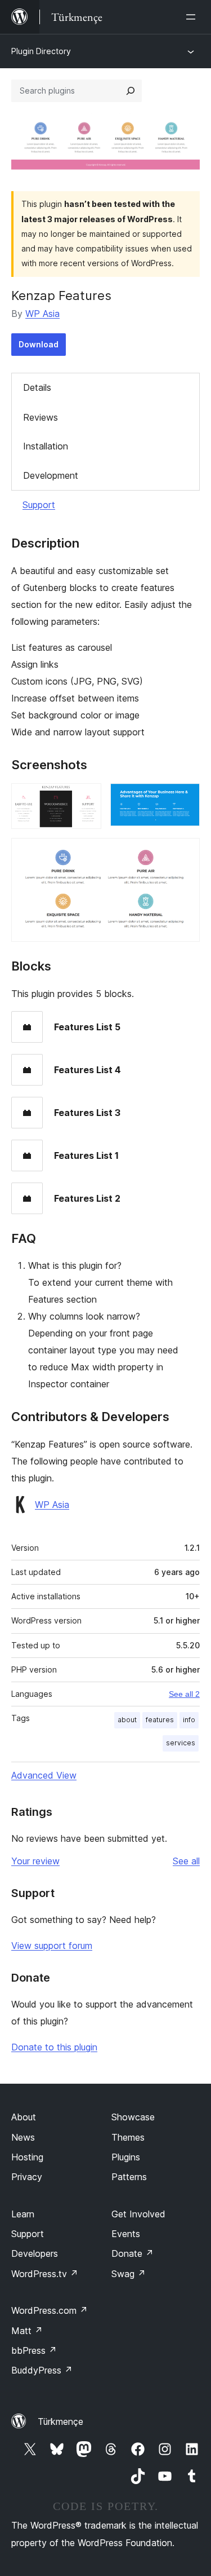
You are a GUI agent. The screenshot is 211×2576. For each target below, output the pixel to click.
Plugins (126, 2157)
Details (37, 387)
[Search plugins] (131, 91)
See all (186, 1861)
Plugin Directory (41, 51)
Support (39, 505)
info (189, 1720)
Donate (133, 2253)
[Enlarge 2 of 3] (185, 799)
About (24, 2117)
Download (39, 344)
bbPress (34, 2350)
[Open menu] (193, 17)
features (160, 1720)
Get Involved (138, 2214)
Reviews (41, 417)
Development (51, 475)
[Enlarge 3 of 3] (185, 853)
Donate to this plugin (54, 2047)
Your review (35, 1861)
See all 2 (184, 1694)
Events (126, 2234)
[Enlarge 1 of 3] (86, 799)
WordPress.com (50, 2310)
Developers (35, 2253)
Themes (128, 2137)
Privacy (27, 2177)
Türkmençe (60, 2421)
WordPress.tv (45, 2274)
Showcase (133, 2117)
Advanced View (44, 1775)
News (23, 2137)
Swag (129, 2274)
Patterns (129, 2177)
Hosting (27, 2157)
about (127, 1720)
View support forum (52, 1946)
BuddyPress (42, 2370)
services (181, 1743)
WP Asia (42, 314)
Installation (46, 446)
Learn (23, 2214)
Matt (27, 2331)
